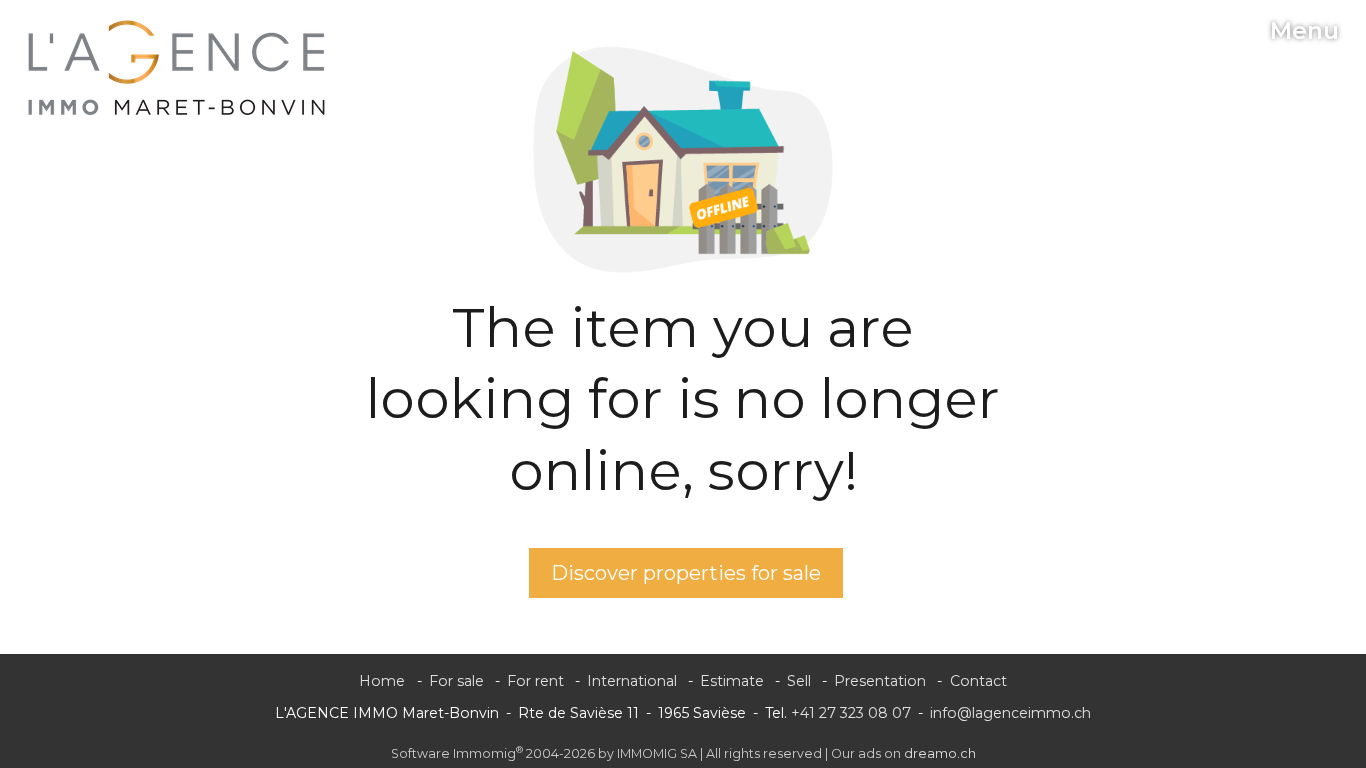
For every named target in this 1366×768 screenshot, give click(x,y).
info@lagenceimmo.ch (1010, 713)
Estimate (732, 681)
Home (382, 681)
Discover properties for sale (686, 573)
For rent (535, 681)
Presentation (880, 681)
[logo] (177, 68)
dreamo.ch (940, 753)
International (632, 681)
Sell (799, 681)
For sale (456, 681)
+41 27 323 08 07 (851, 713)
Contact (978, 681)
